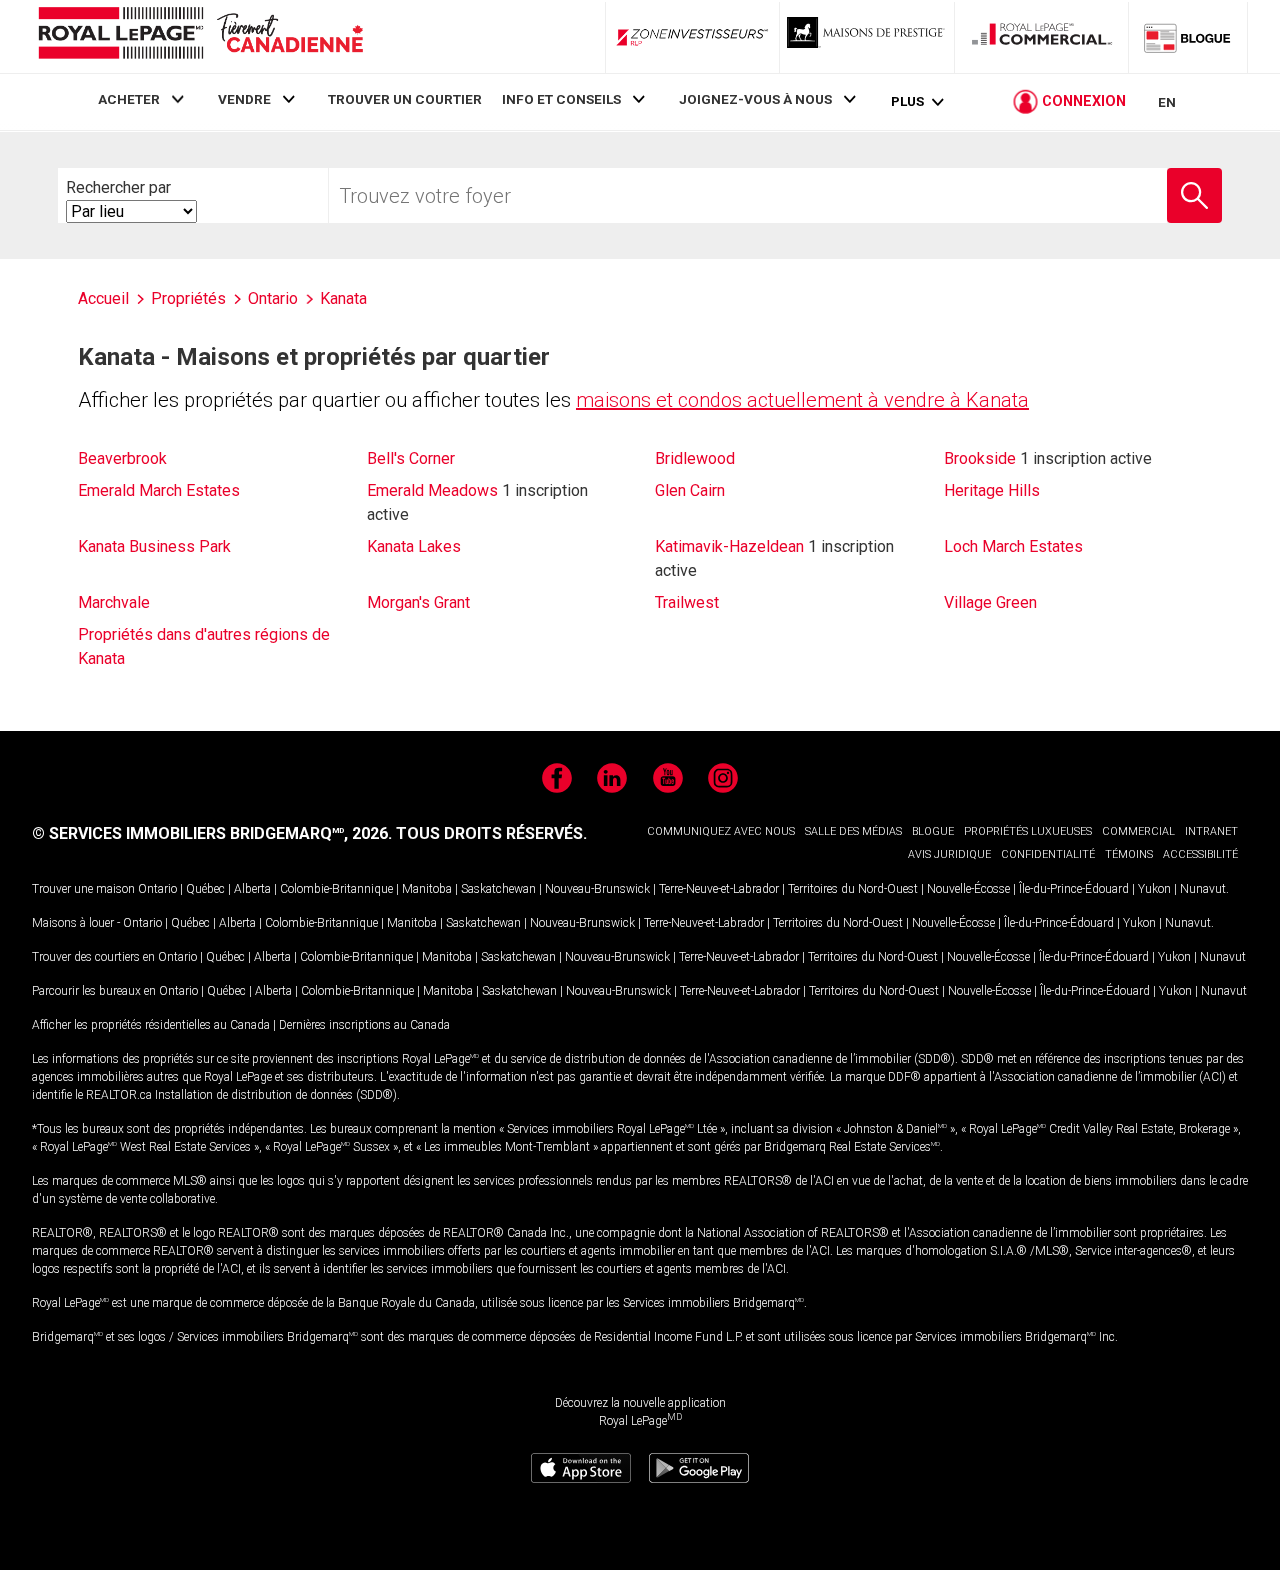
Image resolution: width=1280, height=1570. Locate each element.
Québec (205, 889)
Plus (907, 101)
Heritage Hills (992, 490)
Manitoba (427, 889)
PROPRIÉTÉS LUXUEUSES (1028, 831)
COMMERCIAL (1138, 831)
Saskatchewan (498, 889)
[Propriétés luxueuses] (867, 37)
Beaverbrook (122, 458)
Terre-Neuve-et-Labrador (719, 889)
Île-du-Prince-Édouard (1074, 889)
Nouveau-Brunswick (597, 889)
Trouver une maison (83, 889)
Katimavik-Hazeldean (729, 546)
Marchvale (114, 602)
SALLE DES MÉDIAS (853, 831)
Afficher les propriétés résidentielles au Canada (151, 1025)
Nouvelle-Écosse (968, 889)
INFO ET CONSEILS (561, 99)
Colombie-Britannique (336, 889)
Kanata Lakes (414, 546)
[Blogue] (1188, 37)
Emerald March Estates (159, 490)
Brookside (980, 458)
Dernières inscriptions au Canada (364, 1025)
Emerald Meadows (432, 490)
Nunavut (1203, 889)
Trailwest (687, 602)
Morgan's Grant (418, 602)
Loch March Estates (1013, 546)
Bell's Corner (411, 458)
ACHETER (129, 99)
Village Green (990, 602)
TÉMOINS (1129, 854)
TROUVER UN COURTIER (405, 99)
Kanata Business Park (154, 546)
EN (1167, 102)
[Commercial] (1042, 37)
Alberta (252, 889)
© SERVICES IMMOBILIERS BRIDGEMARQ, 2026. (212, 833)
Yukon (1154, 889)
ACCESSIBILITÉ (1200, 854)
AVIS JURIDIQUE (949, 854)
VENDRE (244, 99)
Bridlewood (695, 458)
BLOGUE (933, 831)
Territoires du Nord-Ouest (853, 889)
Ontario (157, 889)
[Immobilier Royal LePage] (200, 36)
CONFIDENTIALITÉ (1048, 854)
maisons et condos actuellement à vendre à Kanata (802, 400)
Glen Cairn (690, 490)
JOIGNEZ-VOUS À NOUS (755, 99)
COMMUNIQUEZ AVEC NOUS (721, 831)
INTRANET (1211, 831)
